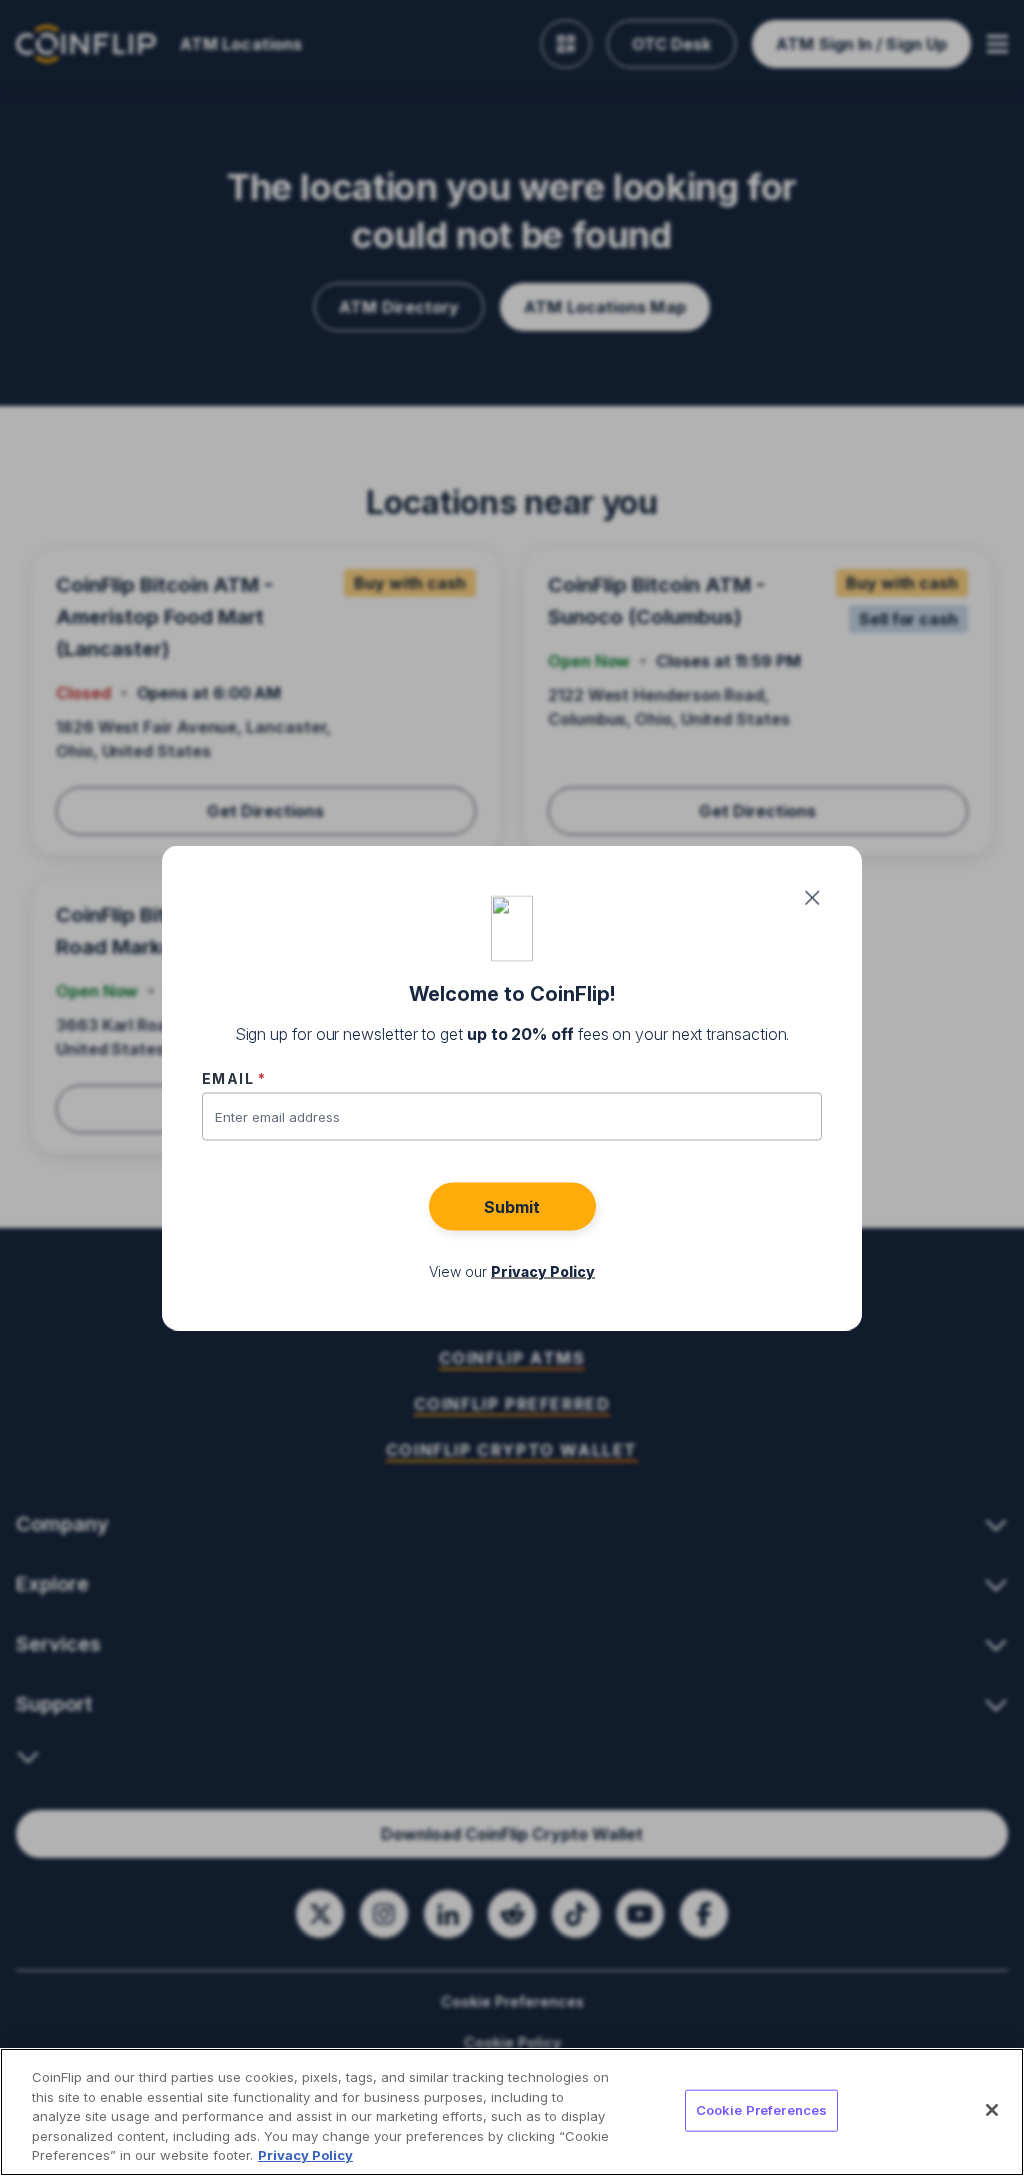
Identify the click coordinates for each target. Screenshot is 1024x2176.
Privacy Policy (305, 2155)
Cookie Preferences (761, 2110)
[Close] (992, 2110)
